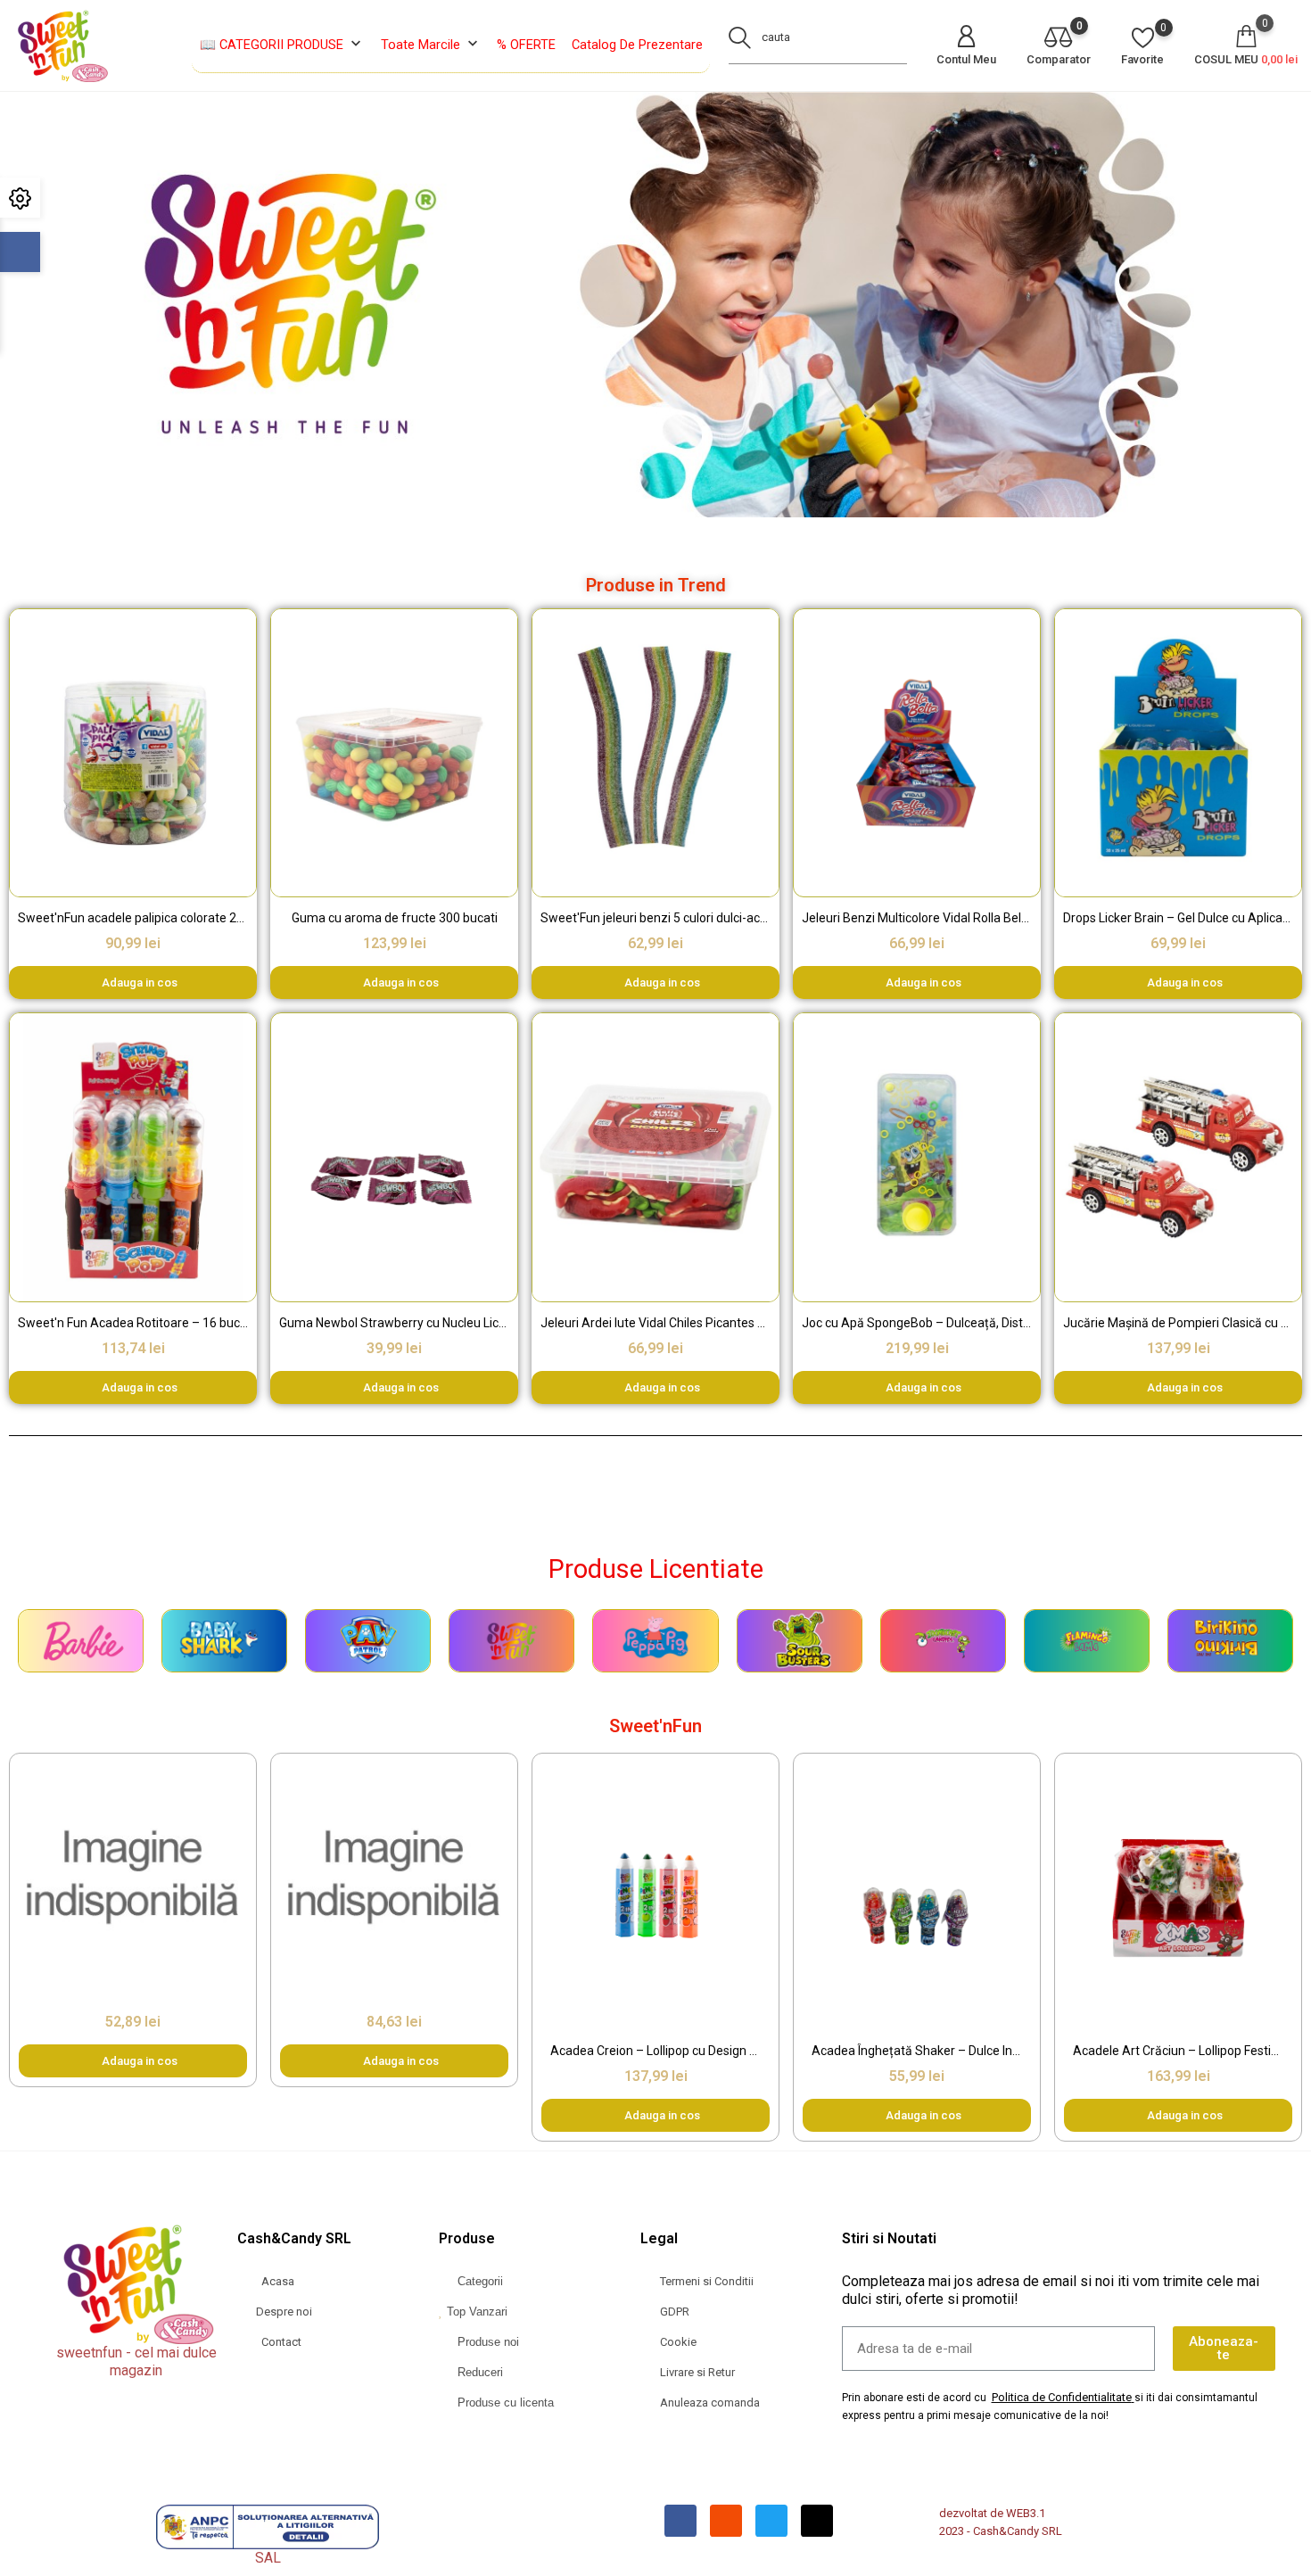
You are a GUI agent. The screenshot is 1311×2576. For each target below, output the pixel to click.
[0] (1059, 39)
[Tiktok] (817, 2521)
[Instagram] (726, 2521)
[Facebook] (680, 2521)
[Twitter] (771, 2521)
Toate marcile (431, 44)
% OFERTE (526, 45)
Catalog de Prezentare (637, 45)
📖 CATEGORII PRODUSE (282, 44)
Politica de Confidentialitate (1062, 2397)
